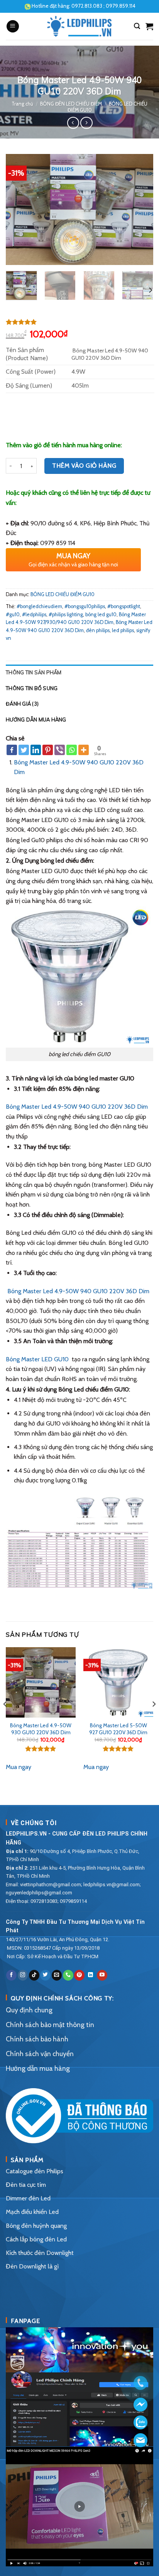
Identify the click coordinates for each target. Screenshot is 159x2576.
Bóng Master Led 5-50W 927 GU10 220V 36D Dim (118, 1729)
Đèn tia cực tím (26, 2185)
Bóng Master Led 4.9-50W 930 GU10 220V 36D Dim (41, 1729)
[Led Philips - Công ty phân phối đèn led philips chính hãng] (80, 26)
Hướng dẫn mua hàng (36, 720)
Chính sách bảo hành (37, 2039)
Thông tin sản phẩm (34, 672)
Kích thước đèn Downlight (40, 2253)
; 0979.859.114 (103, 6)
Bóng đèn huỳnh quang (36, 2226)
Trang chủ (22, 104)
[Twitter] (24, 750)
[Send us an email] (57, 1975)
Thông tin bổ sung (32, 688)
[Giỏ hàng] (149, 26)
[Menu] (13, 26)
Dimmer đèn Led (28, 2198)
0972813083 (44, 1901)
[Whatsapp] (72, 750)
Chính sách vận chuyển (40, 2054)
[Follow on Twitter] (45, 1975)
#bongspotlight (124, 606)
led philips (123, 630)
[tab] (79, 672)
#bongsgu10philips (85, 606)
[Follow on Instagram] (23, 1975)
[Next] (140, 209)
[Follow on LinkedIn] (91, 1975)
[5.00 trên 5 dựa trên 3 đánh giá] (79, 322)
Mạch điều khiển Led (32, 2212)
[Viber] (60, 750)
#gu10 (13, 615)
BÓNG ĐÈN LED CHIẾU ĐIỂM (71, 104)
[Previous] (19, 209)
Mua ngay (19, 1767)
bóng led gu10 (101, 615)
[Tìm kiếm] (137, 26)
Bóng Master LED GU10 (37, 1359)
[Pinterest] (48, 750)
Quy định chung (29, 2010)
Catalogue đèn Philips (35, 2171)
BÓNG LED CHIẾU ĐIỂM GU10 (63, 594)
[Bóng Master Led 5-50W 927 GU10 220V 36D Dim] (118, 1682)
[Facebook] (12, 750)
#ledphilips (34, 615)
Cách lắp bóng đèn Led (36, 2239)
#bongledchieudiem (39, 606)
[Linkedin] (36, 750)
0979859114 (73, 1901)
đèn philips (98, 630)
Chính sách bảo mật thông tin (50, 2025)
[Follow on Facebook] (11, 1975)
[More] (84, 750)
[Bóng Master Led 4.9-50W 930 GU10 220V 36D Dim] (41, 1682)
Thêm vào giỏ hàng (84, 466)
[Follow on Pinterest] (79, 1975)
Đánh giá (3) (22, 704)
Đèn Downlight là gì (32, 2266)
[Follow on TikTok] (34, 1975)
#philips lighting (66, 615)
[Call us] (68, 1975)
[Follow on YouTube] (102, 1975)
